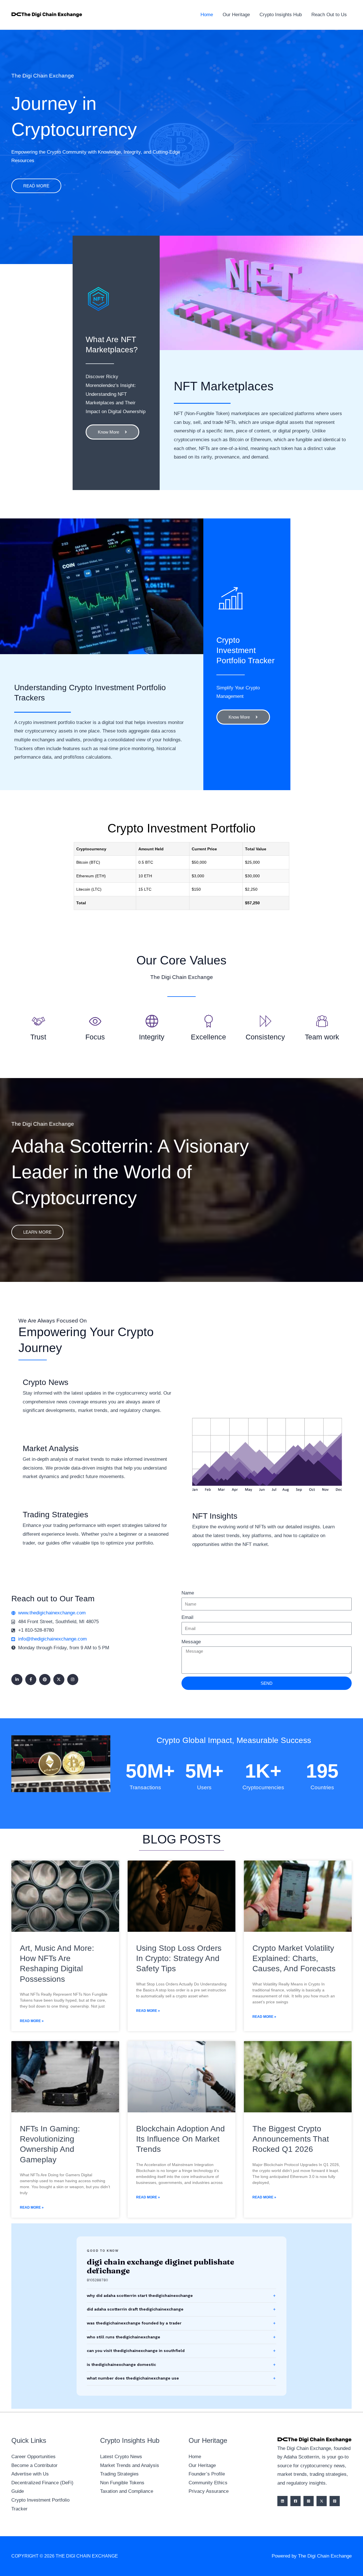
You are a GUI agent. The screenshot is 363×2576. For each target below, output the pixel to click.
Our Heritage (202, 2465)
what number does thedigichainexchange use (133, 2378)
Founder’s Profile (207, 2474)
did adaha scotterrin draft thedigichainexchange (135, 2309)
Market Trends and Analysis (130, 2465)
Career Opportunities (33, 2457)
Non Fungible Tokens (122, 2483)
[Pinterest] (335, 2501)
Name (188, 1593)
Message (191, 1642)
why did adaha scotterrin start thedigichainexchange (140, 2295)
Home (195, 2457)
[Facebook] (296, 2501)
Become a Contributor (34, 2465)
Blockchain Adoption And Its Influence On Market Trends (181, 2139)
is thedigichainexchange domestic (121, 2364)
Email (187, 1617)
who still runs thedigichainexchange (124, 2337)
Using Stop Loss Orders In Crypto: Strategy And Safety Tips (179, 1958)
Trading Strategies (119, 2474)
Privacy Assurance (209, 2491)
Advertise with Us (30, 2474)
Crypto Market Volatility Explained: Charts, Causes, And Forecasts (294, 1958)
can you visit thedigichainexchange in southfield (136, 2351)
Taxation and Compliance (127, 2491)
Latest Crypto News (121, 2457)
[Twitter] (322, 2501)
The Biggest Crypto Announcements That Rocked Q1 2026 (291, 2139)
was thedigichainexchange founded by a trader (134, 2323)
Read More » (32, 2021)
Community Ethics (208, 2483)
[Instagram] (309, 2501)
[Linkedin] (282, 2501)
